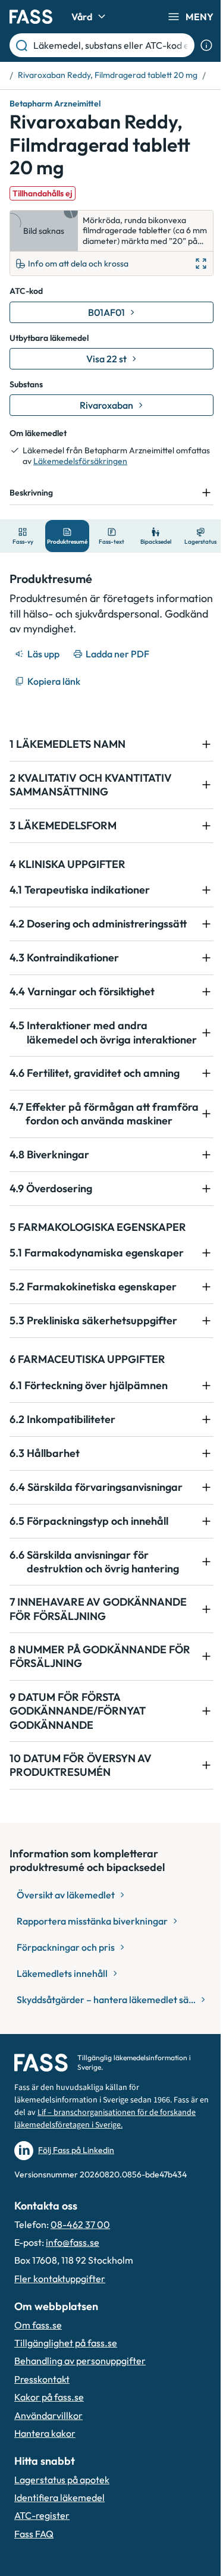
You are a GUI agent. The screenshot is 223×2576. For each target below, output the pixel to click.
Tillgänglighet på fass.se (66, 2393)
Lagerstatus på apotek (62, 2530)
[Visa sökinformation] (206, 45)
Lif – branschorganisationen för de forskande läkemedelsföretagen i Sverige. (92, 2169)
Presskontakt (42, 2430)
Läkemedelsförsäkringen (80, 461)
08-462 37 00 (80, 2274)
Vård (82, 17)
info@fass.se (73, 2293)
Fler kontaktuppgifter (60, 2329)
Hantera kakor (45, 2484)
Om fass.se (38, 2375)
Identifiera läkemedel (59, 2548)
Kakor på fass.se (49, 2447)
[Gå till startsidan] (31, 17)
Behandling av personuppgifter (80, 2411)
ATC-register (42, 2566)
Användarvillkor (48, 2465)
